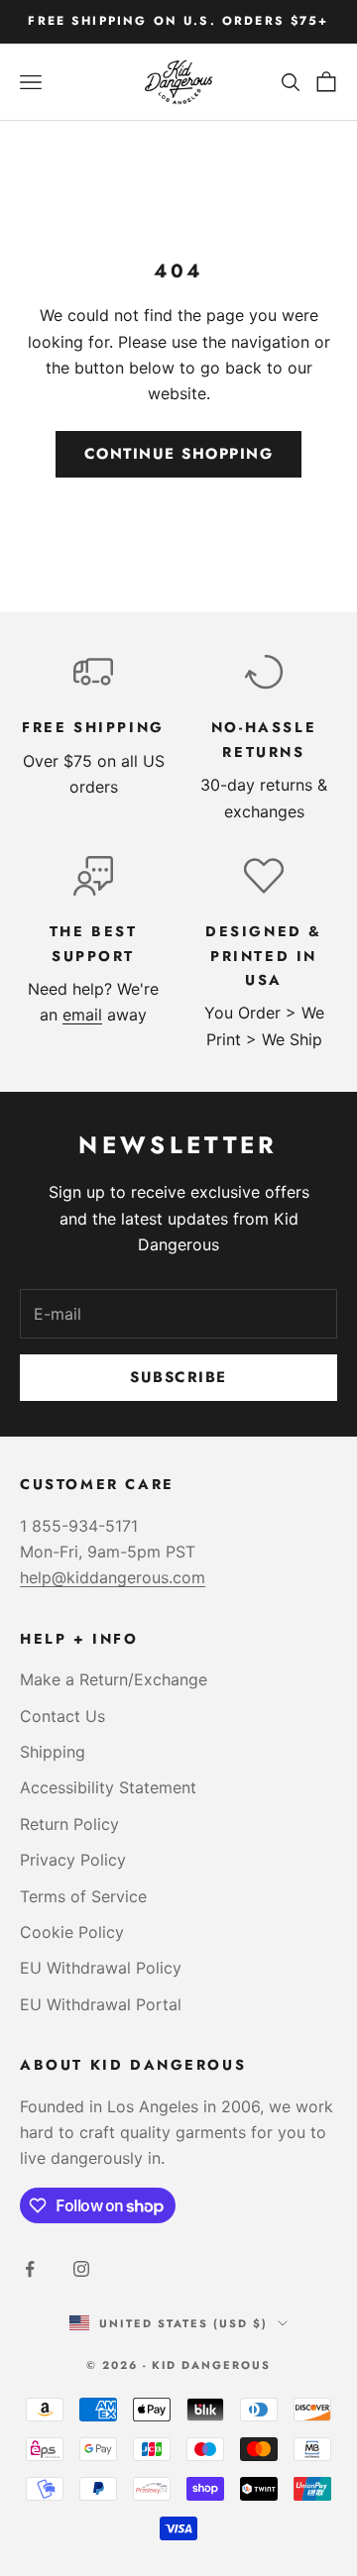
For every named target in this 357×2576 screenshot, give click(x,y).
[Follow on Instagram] (81, 2269)
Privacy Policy (73, 1860)
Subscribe (178, 1377)
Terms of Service (83, 1896)
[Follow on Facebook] (30, 2269)
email (82, 1015)
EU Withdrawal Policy (101, 1968)
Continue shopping (179, 454)
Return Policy (69, 1824)
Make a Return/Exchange (114, 1679)
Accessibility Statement (108, 1787)
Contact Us (62, 1716)
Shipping (53, 1752)
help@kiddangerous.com (113, 1577)
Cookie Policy (72, 1932)
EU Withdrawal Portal (101, 2004)
